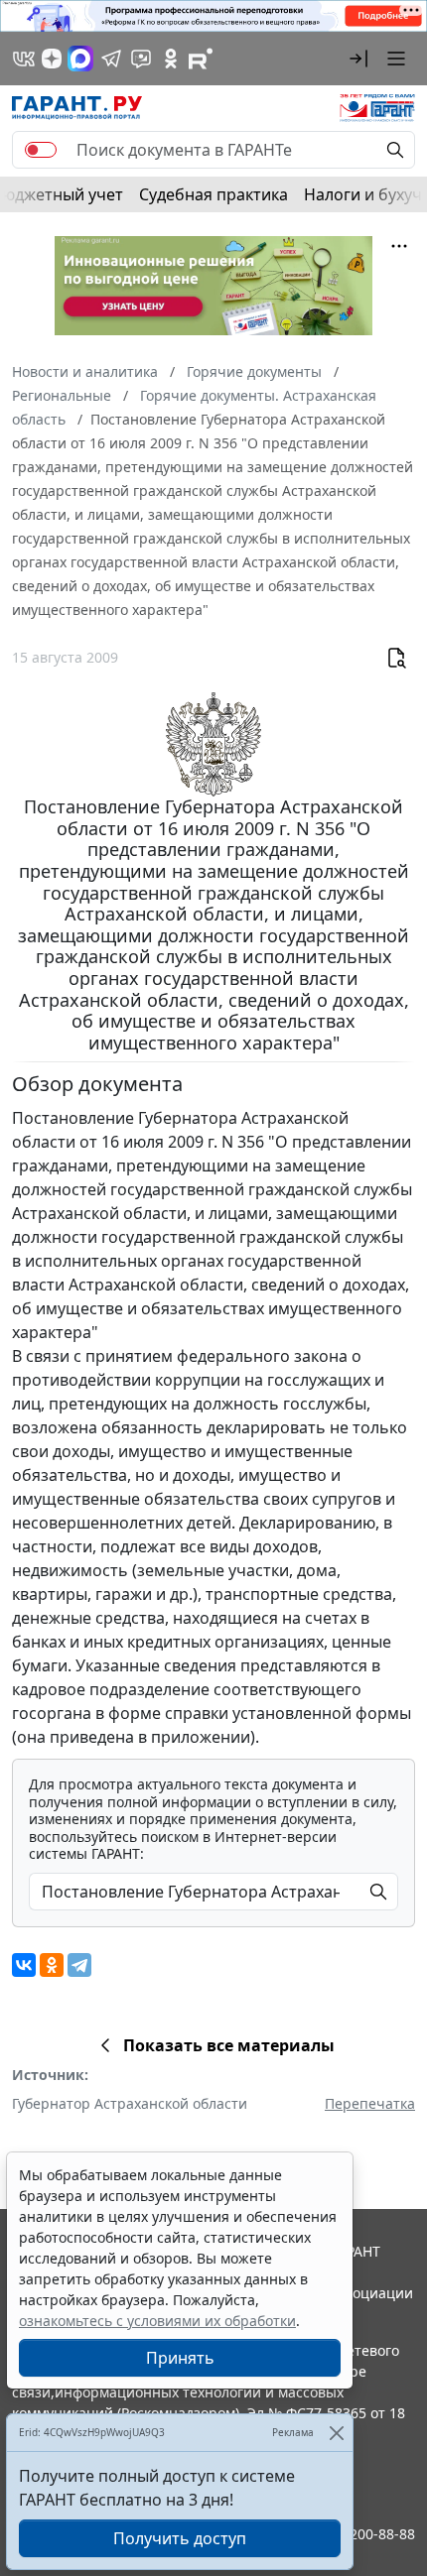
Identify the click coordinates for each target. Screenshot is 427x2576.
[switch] (41, 150)
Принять (180, 2358)
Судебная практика (213, 194)
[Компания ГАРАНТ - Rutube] (201, 59)
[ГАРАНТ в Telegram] (111, 59)
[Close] (336, 2433)
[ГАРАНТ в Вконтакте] (24, 59)
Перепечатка (370, 2103)
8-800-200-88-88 (361, 2534)
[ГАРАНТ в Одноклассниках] (171, 59)
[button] (358, 59)
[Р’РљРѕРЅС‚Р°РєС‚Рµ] (24, 1965)
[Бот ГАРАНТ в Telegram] (141, 59)
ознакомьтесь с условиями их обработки (157, 2321)
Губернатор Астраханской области (130, 2103)
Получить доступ (180, 2538)
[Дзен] (52, 59)
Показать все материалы (229, 2045)
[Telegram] (79, 1965)
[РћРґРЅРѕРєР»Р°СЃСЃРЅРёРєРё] (52, 1965)
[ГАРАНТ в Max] (80, 59)
